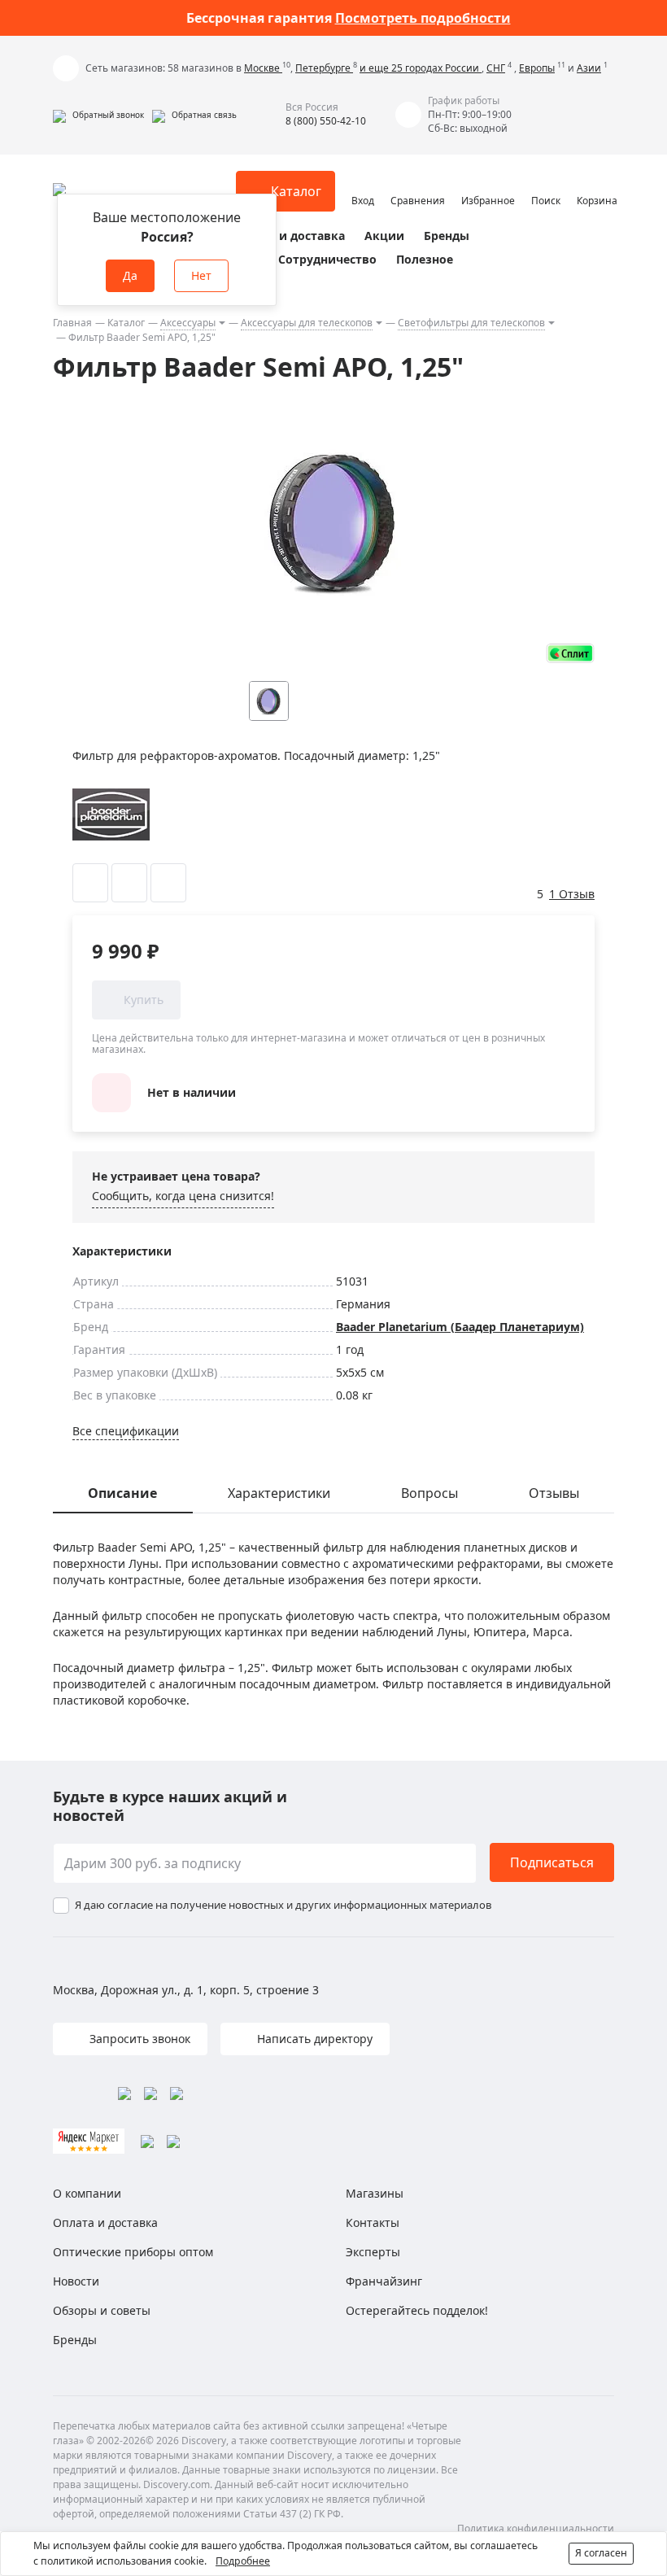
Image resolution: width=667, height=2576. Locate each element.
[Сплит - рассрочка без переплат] (570, 653)
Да (130, 275)
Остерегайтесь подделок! (417, 2310)
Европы (537, 68)
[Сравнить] (129, 883)
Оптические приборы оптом (133, 2252)
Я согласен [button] (601, 2553)
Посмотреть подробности (423, 18)
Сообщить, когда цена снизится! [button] (183, 1196)
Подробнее (243, 2561)
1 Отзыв (572, 894)
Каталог (126, 323)
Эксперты (373, 2252)
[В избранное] (90, 883)
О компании (87, 2193)
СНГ (496, 68)
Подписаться (552, 1862)
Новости (76, 2281)
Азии (589, 68)
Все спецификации (126, 1431)
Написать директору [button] (313, 2039)
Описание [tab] (122, 1493)
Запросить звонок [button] (138, 2039)
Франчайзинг (384, 2281)
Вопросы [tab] (429, 1493)
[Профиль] (363, 184)
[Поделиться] (168, 883)
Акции (384, 236)
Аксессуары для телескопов (307, 323)
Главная (72, 323)
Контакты (373, 2222)
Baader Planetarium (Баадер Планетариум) (460, 1327)
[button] (98, 115)
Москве (263, 68)
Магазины (375, 2193)
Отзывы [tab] (554, 1493)
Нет (201, 275)
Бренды (447, 236)
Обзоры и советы (102, 2310)
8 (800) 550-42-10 (326, 121)
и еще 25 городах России (421, 68)
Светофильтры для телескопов (471, 323)
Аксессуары (188, 323)
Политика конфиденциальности (536, 2528)
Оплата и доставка (289, 236)
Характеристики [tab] (279, 1493)
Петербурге (324, 68)
